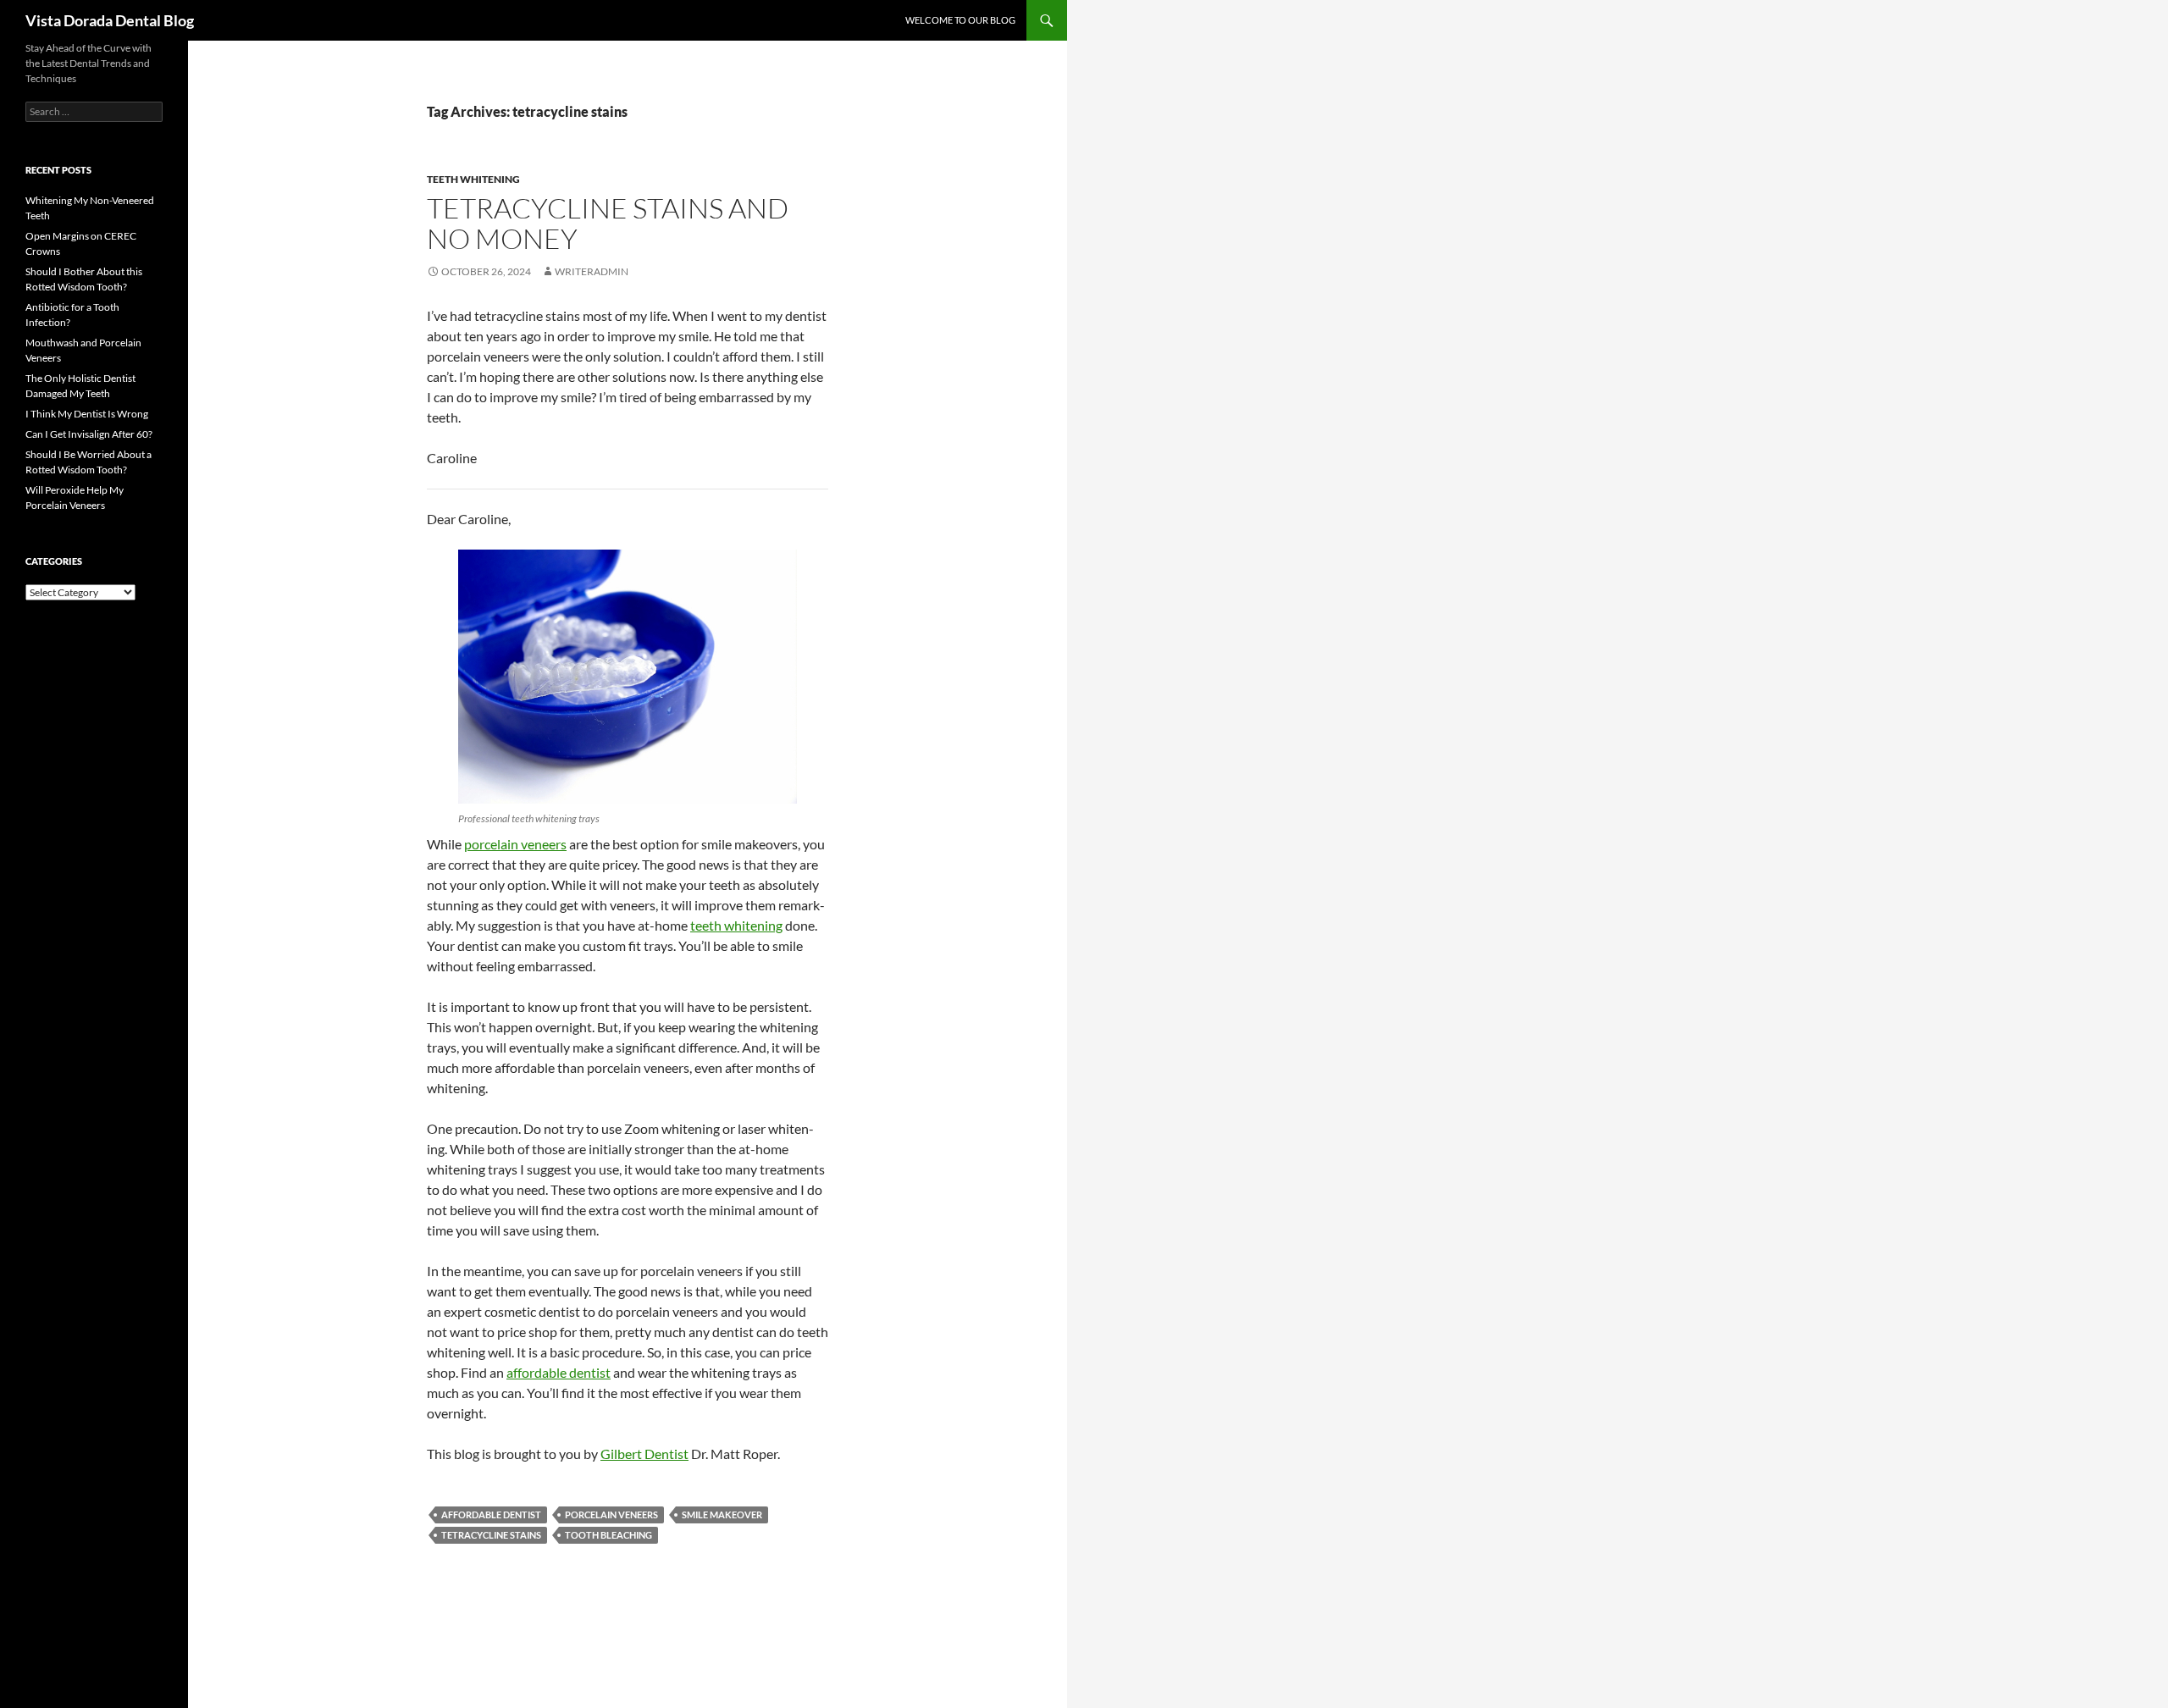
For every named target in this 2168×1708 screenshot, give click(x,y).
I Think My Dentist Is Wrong (87, 414)
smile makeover (722, 1515)
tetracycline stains (491, 1535)
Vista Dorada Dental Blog (110, 20)
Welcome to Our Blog (960, 20)
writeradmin (592, 271)
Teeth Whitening (473, 179)
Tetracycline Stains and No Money (608, 223)
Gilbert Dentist (644, 1454)
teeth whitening (736, 925)
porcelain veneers (515, 844)
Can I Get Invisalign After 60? (89, 434)
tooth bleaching (608, 1535)
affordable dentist (559, 1372)
